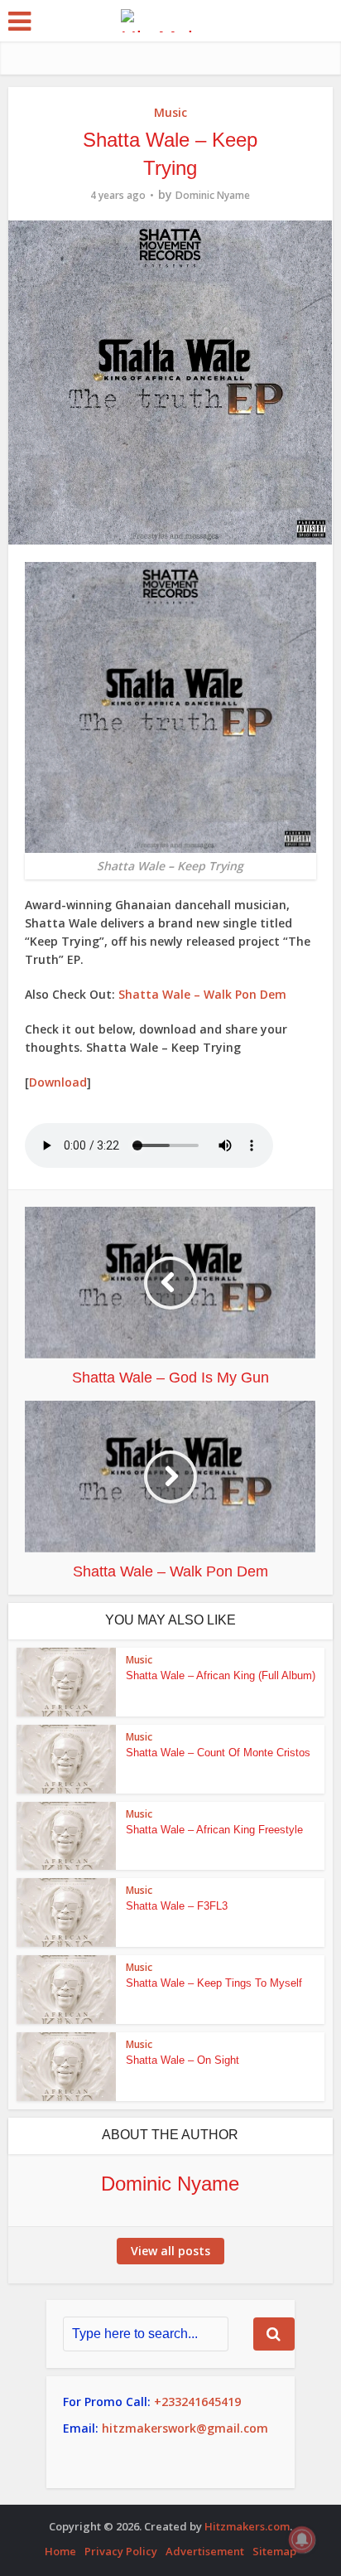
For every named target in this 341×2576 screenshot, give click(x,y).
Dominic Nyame (213, 195)
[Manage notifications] (302, 2540)
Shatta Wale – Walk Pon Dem (202, 994)
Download (58, 1082)
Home (60, 2551)
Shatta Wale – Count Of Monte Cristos (218, 1753)
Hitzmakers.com (247, 2526)
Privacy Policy (121, 2551)
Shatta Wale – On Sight (183, 2060)
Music (170, 112)
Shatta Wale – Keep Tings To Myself (214, 1983)
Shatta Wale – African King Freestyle (214, 1830)
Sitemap (274, 2551)
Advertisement (205, 2551)
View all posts (170, 2251)
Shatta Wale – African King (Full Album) (221, 1675)
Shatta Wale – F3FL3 (177, 1906)
